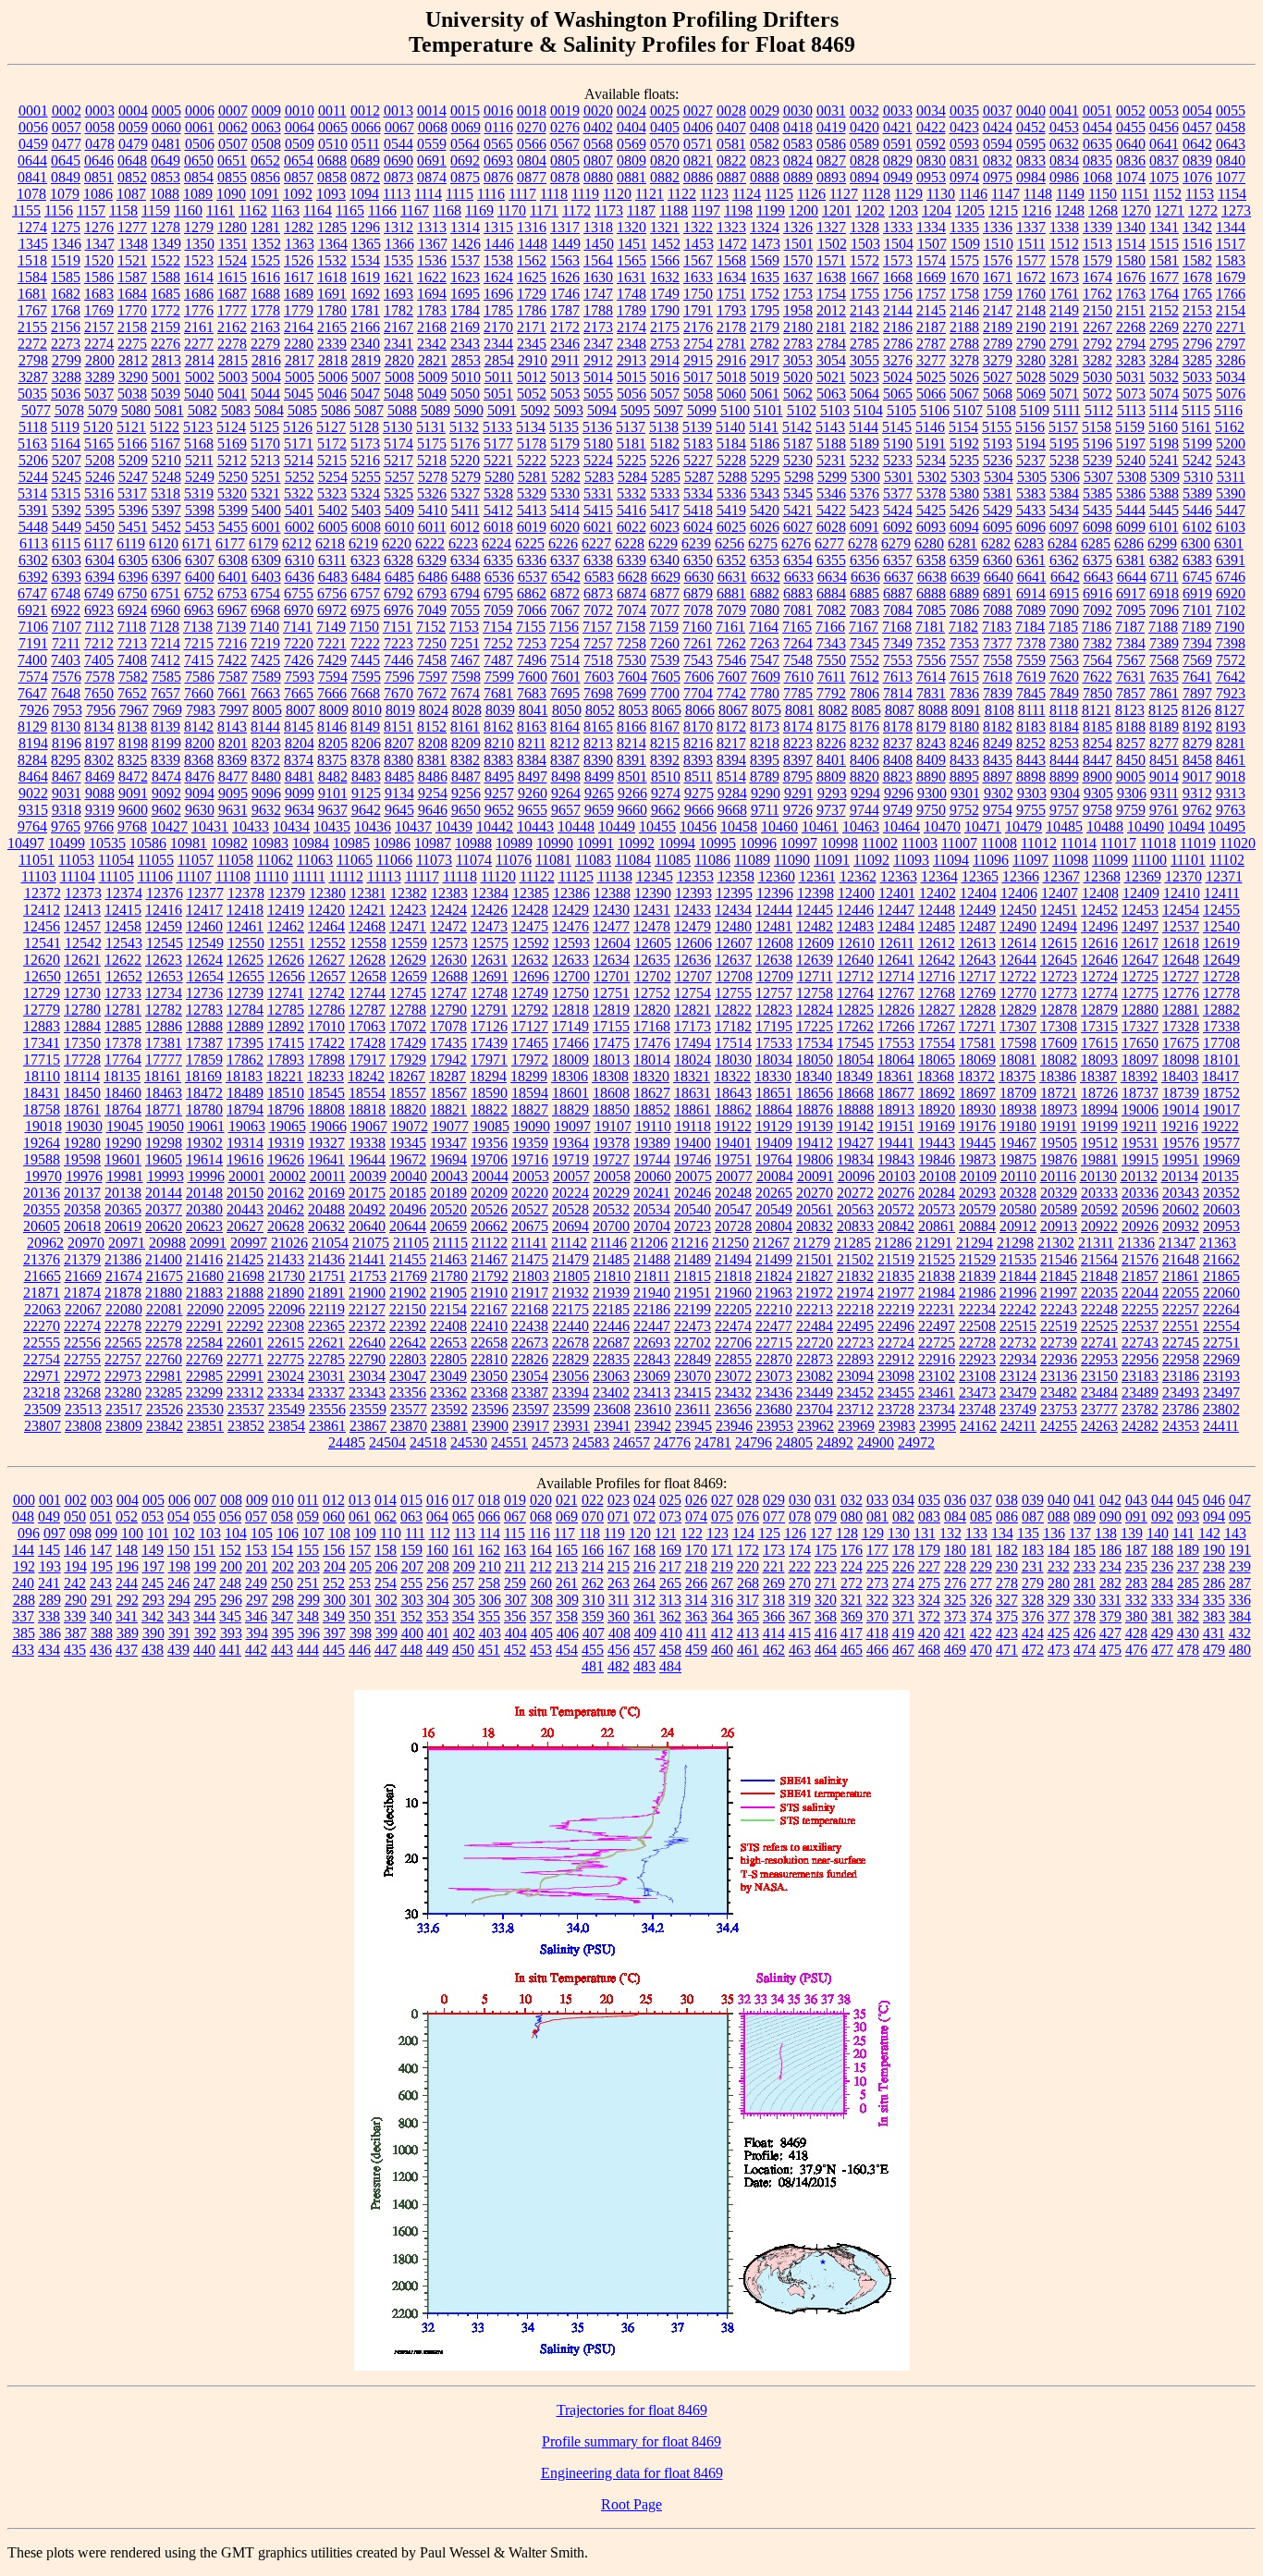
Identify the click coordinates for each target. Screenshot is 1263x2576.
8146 (332, 727)
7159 (664, 627)
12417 (204, 910)
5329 (532, 493)
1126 (811, 194)
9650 (466, 810)
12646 (1099, 960)
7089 (1031, 610)
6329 (432, 560)
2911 (565, 360)
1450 (599, 244)
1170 (512, 210)
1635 (765, 277)
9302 (999, 793)
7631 (1131, 677)
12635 (652, 960)
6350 (698, 560)
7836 (964, 693)
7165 (797, 627)
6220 (397, 543)
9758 (1097, 810)
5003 (233, 377)
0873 (399, 177)
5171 (299, 444)
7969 (167, 710)
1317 (565, 227)
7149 (331, 627)
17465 (530, 1043)
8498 (566, 776)
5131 (431, 427)
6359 (964, 560)
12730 (82, 993)
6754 (265, 593)
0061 (200, 127)
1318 (598, 227)
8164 (565, 727)
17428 (367, 1043)
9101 (333, 793)
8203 (266, 743)
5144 (864, 427)
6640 (999, 577)
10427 (169, 826)
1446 (499, 244)
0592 (931, 144)
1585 (66, 277)
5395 (100, 510)
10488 (1105, 826)
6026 (765, 527)
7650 (99, 693)
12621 (82, 960)
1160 (188, 210)
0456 (1164, 127)
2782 (765, 344)
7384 (1131, 643)
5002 (200, 377)
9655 (533, 810)
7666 (332, 693)
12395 (734, 893)
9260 (533, 793)
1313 (432, 227)
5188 (831, 444)
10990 (555, 843)
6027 (798, 527)
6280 (929, 543)
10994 (677, 843)
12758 (815, 993)
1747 (598, 294)
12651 (83, 976)
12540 (1221, 926)
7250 (432, 643)
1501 (799, 244)
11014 (1079, 843)
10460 (779, 826)
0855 (232, 177)
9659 (599, 810)
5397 (166, 510)
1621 (399, 277)
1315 (498, 227)
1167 (415, 210)
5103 (835, 410)
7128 (165, 627)
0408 (765, 127)
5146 (930, 427)
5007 (366, 377)
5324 (365, 493)
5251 (266, 477)
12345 (655, 876)
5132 (464, 427)
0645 (66, 160)
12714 (896, 976)
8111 (1032, 710)
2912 (598, 360)
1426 (466, 244)
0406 (698, 127)
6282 (996, 543)
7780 (765, 693)
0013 (399, 111)
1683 (99, 294)
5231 (831, 460)
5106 (935, 410)
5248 (166, 477)
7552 (864, 660)
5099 (702, 410)
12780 (82, 1010)
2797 (1231, 344)
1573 (898, 260)
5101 (768, 410)
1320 (631, 227)
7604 (632, 677)
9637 (333, 810)
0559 (432, 144)
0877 (532, 177)
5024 (898, 377)
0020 (598, 111)
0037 (998, 111)
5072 (1097, 394)
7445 (365, 660)
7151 (398, 627)
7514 (565, 660)
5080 (136, 410)
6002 (300, 527)
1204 (937, 210)
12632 (530, 960)
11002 (880, 843)
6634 (832, 577)
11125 (576, 876)
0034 (931, 111)
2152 (1164, 310)
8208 (433, 743)
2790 (1031, 344)
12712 (855, 976)
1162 (253, 210)
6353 (765, 560)
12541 (43, 943)
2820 (399, 360)
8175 (831, 727)
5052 (532, 394)
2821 (433, 360)
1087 (131, 194)
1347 (100, 244)
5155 (997, 427)
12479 (693, 926)
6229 (663, 543)
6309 (266, 560)
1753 (798, 294)
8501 (632, 776)
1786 (532, 310)
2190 (1031, 327)
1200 (803, 210)
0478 (100, 144)
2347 (598, 344)
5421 (798, 510)
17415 (286, 1043)
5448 (33, 527)
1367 (433, 244)
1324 (765, 227)
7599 (499, 677)
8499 (599, 776)
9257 (499, 793)
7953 (67, 710)
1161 (221, 210)
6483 (333, 577)
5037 (99, 394)
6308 (233, 560)
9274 (666, 793)
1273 (1236, 210)
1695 (465, 294)
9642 (366, 810)
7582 (133, 677)
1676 (1131, 277)
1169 (479, 210)
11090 (792, 860)
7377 (998, 643)
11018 (1158, 843)
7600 (533, 677)
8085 (866, 710)
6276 (796, 543)
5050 (465, 394)
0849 (66, 177)
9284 (732, 793)
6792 (399, 593)
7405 (99, 660)
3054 (831, 360)
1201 (837, 210)
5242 (1197, 460)
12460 (204, 926)
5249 (200, 477)
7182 (963, 627)
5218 (432, 460)
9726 (798, 810)
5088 (402, 410)
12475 (530, 926)
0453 (1064, 127)
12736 (204, 993)
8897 (998, 776)
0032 (864, 111)
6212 (297, 543)
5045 (299, 394)
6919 (1197, 593)
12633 (570, 960)
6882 (765, 593)
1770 (132, 310)
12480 (733, 926)
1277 (132, 227)
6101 (1164, 527)
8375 (332, 760)
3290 (133, 377)
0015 (465, 111)
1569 (765, 260)
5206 (33, 460)
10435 (332, 826)
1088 (165, 194)
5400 (266, 510)
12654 (205, 976)
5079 (103, 410)
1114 (428, 194)
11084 (633, 860)
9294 (865, 793)
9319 (100, 810)
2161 (199, 327)
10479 (1024, 826)
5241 (1164, 460)
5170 (265, 444)
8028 (467, 710)
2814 (200, 360)
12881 (1181, 1010)
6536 (499, 577)
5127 (331, 427)
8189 (1164, 727)
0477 (67, 144)
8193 (1231, 727)
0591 (898, 144)
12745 (408, 993)
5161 (1196, 427)
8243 (931, 743)
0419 (831, 127)
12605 (653, 943)
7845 (1031, 693)
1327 (831, 227)
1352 (266, 244)
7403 (66, 660)
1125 (779, 194)
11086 (712, 860)
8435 (998, 760)
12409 (1141, 893)
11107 (194, 876)
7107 (67, 627)
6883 (798, 593)
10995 (717, 843)
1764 (1164, 294)
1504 (899, 244)
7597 (433, 677)
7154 (497, 627)
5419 (731, 510)
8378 (365, 760)
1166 (382, 210)
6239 (696, 543)
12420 (326, 910)
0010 (300, 111)
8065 (667, 710)
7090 (1064, 610)
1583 (1231, 260)
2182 (864, 327)
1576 (998, 260)
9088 (100, 793)
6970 (299, 610)
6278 (863, 543)
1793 (731, 310)
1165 (350, 210)
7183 (997, 627)
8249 (998, 743)
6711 (1165, 577)
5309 (1165, 477)
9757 (1064, 810)
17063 (367, 1026)
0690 (399, 160)
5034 (1231, 377)
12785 (286, 1010)
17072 (408, 1026)
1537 (465, 260)
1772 (166, 310)
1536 (432, 260)
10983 (270, 843)
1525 (265, 260)
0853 (166, 177)
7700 (665, 693)
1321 (665, 227)
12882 (1221, 1010)
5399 (233, 510)
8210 (499, 743)
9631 (233, 810)
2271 (1231, 327)
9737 (831, 810)
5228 (731, 460)
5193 (998, 444)
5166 (132, 444)
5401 (300, 510)
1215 (1003, 210)
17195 (774, 1026)
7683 (532, 693)
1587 (132, 277)
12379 (287, 893)
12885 (123, 1026)
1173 (609, 210)
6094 (964, 527)
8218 (765, 743)
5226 (665, 460)
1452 (666, 244)
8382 (465, 760)
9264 (566, 793)
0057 (67, 127)
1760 (1031, 294)
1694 (432, 294)
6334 (465, 560)
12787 (367, 1010)
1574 (931, 260)
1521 (132, 260)
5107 (968, 410)
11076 (514, 860)
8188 (1131, 727)
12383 (449, 893)
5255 (366, 477)
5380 (964, 493)
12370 (1183, 876)
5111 (1067, 410)
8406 (864, 760)
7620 (1064, 677)
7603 (599, 677)
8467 (67, 776)
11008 (999, 843)
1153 (1200, 194)
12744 (367, 993)
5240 (1131, 460)
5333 (665, 493)
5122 (165, 427)
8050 (567, 710)
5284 (632, 477)
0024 (631, 111)
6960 (166, 610)
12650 (43, 976)
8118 (1064, 710)
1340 (1131, 227)
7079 (731, 610)
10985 (351, 843)
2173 (598, 327)
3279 (998, 360)
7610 (799, 677)
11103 (39, 876)
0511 (366, 144)
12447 (896, 910)
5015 (631, 377)
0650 (199, 160)
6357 (898, 560)
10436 (373, 826)
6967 (232, 610)
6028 (831, 527)
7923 (1231, 693)
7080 (765, 610)
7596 (399, 677)
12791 (489, 1010)
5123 (198, 427)
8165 (598, 727)
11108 (233, 876)
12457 (82, 926)
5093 (569, 410)
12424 (448, 910)
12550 (246, 943)
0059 (133, 127)
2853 (466, 360)
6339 (631, 560)
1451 (632, 244)
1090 (231, 194)
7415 (199, 660)
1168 (447, 210)
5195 (1064, 444)
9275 (699, 793)
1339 (1097, 227)
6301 (1229, 543)
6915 (1064, 593)
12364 (939, 876)
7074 (631, 610)
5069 (1031, 394)
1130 (941, 194)
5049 (432, 394)
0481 (166, 144)
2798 (33, 360)
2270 (1197, 327)
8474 (166, 776)
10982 (229, 843)
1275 (66, 227)
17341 (42, 1043)
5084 (269, 410)
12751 (611, 993)
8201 (233, 743)
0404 (631, 127)
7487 (498, 660)
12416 (164, 910)
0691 (432, 160)
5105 (901, 410)
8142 (199, 727)
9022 (33, 793)
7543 (698, 660)
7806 (864, 693)
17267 (937, 1026)
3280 (1031, 360)
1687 (232, 294)
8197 (100, 743)
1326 (798, 227)
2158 (132, 327)
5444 (1131, 510)
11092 (871, 860)
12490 (1018, 926)
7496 (532, 660)
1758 (964, 294)
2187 (931, 327)
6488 (466, 577)
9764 (32, 826)
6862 (532, 593)
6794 (465, 593)
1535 (399, 260)
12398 (815, 893)
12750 (570, 993)
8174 (798, 727)
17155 (611, 1026)
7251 (465, 643)
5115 (1196, 410)
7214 (166, 643)
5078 (69, 410)
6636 (865, 577)
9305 (1098, 793)
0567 (565, 144)
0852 (132, 177)
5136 (597, 427)
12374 (124, 893)
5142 (797, 427)
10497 (26, 843)
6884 (831, 593)
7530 (631, 660)
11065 (355, 860)
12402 (938, 893)
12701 (612, 976)
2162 (232, 327)
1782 (399, 310)
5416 (631, 510)
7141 (298, 627)
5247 (133, 477)
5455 (233, 527)
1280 (232, 227)
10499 (67, 843)
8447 (1097, 760)
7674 (465, 693)
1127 (844, 194)
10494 (1186, 826)
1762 (1097, 294)
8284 (32, 760)
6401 (233, 577)
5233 (898, 460)
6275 (763, 543)
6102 (1197, 527)
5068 (998, 394)
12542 (83, 943)
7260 (665, 643)
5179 (565, 444)
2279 (265, 344)
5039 (166, 394)
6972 (332, 610)
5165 (99, 444)
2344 (498, 344)
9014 (1164, 776)
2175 (665, 327)
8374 (299, 760)
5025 (931, 377)
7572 (1231, 660)
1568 (731, 260)
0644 (32, 160)
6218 (330, 543)
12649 (1221, 960)
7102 (1231, 610)
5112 (1099, 410)
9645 (399, 810)
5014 (598, 377)
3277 (931, 360)
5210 (166, 460)
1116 (491, 194)
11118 (460, 876)
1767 (32, 310)
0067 (399, 127)
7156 (564, 627)
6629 (666, 577)
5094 (602, 410)
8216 (698, 743)
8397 (798, 760)
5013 (565, 377)
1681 (32, 294)
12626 (286, 960)
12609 (815, 943)
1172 (576, 210)
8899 (1064, 776)
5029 (1064, 377)
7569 (1197, 660)
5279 (466, 477)
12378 (246, 893)
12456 (42, 926)
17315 (1099, 1026)
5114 (1164, 410)
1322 (698, 227)
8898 (1031, 776)
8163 (532, 727)
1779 (299, 310)
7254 (565, 643)
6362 (1064, 560)
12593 (571, 943)
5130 (398, 427)
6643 (1098, 577)
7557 (964, 660)
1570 (798, 260)
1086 (98, 194)
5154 (963, 427)
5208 (100, 460)
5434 (1064, 510)
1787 (565, 310)
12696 (531, 976)
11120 (498, 876)
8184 (1064, 727)
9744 (864, 810)
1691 (332, 294)
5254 (333, 477)
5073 (1131, 394)
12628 (367, 960)
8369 (232, 760)
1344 (1231, 227)
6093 (931, 527)
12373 (83, 893)
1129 (908, 194)
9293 (832, 793)
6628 (632, 577)
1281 (265, 227)
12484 (896, 926)
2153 (1197, 310)
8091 (966, 710)
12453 (1140, 910)
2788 (964, 344)
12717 (977, 976)
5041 (232, 394)
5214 (299, 460)
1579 (1097, 260)
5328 (498, 493)
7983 (201, 710)
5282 (566, 477)
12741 (286, 993)
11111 (309, 876)
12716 (937, 976)
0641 (1164, 144)
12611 (896, 943)
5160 (1163, 427)
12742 (326, 993)
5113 (1131, 410)
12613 (977, 943)
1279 (199, 227)
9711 (765, 810)
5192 (964, 444)
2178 (731, 327)
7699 (631, 693)
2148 (1031, 310)
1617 (299, 277)
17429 (408, 1043)
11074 (474, 860)
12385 (531, 893)
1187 (641, 210)
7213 (132, 643)
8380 (399, 760)
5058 (698, 394)
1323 (731, 227)
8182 (998, 727)
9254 (433, 793)
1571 (831, 260)
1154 (1232, 194)
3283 (1131, 360)
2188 (964, 327)
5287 (699, 477)
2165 (332, 327)
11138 (615, 876)
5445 (1164, 510)
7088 (998, 610)
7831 (931, 693)
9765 (66, 826)
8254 (1097, 743)
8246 (964, 743)
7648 (66, 693)
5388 (1164, 493)
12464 (326, 926)
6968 (265, 610)
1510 (999, 244)
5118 (33, 427)
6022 (631, 527)
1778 (265, 310)
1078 (31, 194)
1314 (465, 227)
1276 (99, 227)
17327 (1140, 1026)
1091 (264, 194)
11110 (271, 876)
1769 (99, 310)
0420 (864, 127)
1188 (674, 210)
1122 (682, 194)
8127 (1230, 710)
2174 (631, 327)
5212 (232, 460)
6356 (864, 560)
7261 (698, 643)
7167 (864, 627)
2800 (100, 360)
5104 (868, 410)
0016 (498, 111)
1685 (166, 294)
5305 (1032, 477)
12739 (245, 993)
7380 (1064, 643)
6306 (166, 560)
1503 (865, 244)
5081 (169, 410)
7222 (365, 643)
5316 (99, 493)
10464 (901, 826)
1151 (1135, 194)
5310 (1198, 477)
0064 (300, 127)
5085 (302, 410)
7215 (199, 643)
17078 (448, 1026)
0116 (499, 127)
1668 (898, 277)
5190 (898, 444)
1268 (1103, 210)
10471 (983, 826)
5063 (831, 394)
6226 (563, 543)
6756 (332, 593)
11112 (346, 876)
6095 (998, 527)
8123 (1130, 710)
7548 (798, 660)
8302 (99, 760)
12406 (1019, 893)
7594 (333, 677)
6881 (731, 593)
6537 (533, 577)
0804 (532, 160)
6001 (266, 527)
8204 (300, 743)
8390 (598, 760)
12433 (693, 910)
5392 (67, 510)
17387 (204, 1043)
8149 (365, 727)
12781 (123, 1010)
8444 (1064, 760)
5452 (166, 527)
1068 (1097, 177)
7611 (832, 677)
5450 (100, 527)
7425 (265, 660)
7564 (1097, 660)
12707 (693, 976)
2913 (631, 360)
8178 (898, 727)
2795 (1164, 344)
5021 (831, 377)
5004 (266, 377)
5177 (498, 444)
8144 (265, 727)
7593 (300, 677)
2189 (998, 327)
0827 (831, 160)
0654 (299, 160)
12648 (1181, 960)
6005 (333, 527)
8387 (565, 760)
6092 (898, 527)
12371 (1224, 876)
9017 (1197, 776)
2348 (631, 344)
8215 (665, 743)
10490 (1146, 826)
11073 (434, 860)
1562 (532, 260)
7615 (964, 677)
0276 (565, 127)
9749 (898, 810)
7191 (33, 643)
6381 (1131, 560)
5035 (32, 394)
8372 (265, 760)
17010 (326, 1026)
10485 (1064, 826)
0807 (598, 160)
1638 (831, 277)
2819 (366, 360)
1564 (598, 260)
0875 (465, 177)
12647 (1140, 960)
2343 (465, 344)
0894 (864, 177)
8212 (565, 743)
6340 (665, 560)
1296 (365, 227)
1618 (332, 277)
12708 (734, 976)
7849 (1064, 693)
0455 (1131, 127)
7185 (1063, 627)
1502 (832, 244)
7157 (597, 627)
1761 (1064, 294)
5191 (931, 444)
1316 (532, 227)
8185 (1097, 727)
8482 (333, 776)
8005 (267, 710)
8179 (931, 727)
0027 (698, 111)
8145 (299, 727)
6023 (665, 527)
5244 (33, 477)
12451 (1059, 910)
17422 (326, 1043)
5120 (98, 427)
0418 (798, 127)
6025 (731, 527)
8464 (33, 776)
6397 (166, 577)
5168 (199, 444)
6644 (1132, 577)
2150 (1097, 310)
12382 (409, 893)
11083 (593, 860)
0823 (765, 160)
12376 (165, 893)
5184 (731, 444)
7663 (265, 693)
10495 (1227, 826)
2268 (1131, 327)
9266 (632, 793)
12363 (899, 876)
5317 (132, 493)
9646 (433, 810)
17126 (489, 1026)
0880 (598, 177)
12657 (327, 976)
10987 (433, 843)
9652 (499, 810)
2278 (232, 344)
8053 (633, 710)
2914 (665, 360)
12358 (736, 876)
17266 (896, 1026)
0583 (798, 144)
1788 (598, 310)
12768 (937, 993)
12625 (245, 960)
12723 (1059, 976)
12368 (1102, 876)
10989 (514, 843)
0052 (1131, 111)
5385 (1097, 493)
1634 (731, 277)
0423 (964, 127)
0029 (765, 111)
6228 (630, 543)
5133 (497, 427)
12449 (977, 910)
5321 (265, 493)
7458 (432, 660)
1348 (133, 244)
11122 (537, 876)
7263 (765, 643)
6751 (166, 593)
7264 (798, 643)
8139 (166, 727)
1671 (998, 277)
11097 (1030, 860)
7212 (99, 643)
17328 (1181, 1026)
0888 (765, 177)
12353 (695, 876)
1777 (232, 310)
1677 (1164, 277)
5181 (631, 444)
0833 (1031, 160)
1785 (498, 310)
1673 (1064, 277)
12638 (774, 960)
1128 (876, 194)
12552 (327, 943)
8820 (864, 776)
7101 (1197, 610)
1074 (1131, 177)
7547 (765, 660)
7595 (366, 677)
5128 (364, 427)
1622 (432, 277)
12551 (287, 943)
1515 (1164, 244)
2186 (898, 327)
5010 (466, 377)
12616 (1099, 943)
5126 (298, 427)
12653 (165, 976)
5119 (65, 427)
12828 (977, 1010)
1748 (631, 294)
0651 (232, 160)
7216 (232, 643)
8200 (200, 743)
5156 (1030, 427)
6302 (33, 560)
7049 (432, 610)
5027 (998, 377)
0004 (133, 111)
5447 (1231, 510)
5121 (131, 427)
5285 (666, 477)
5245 (67, 477)
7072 (598, 610)
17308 (1059, 1026)
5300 (865, 477)
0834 (1064, 160)
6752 (199, 593)
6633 (799, 577)
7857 (1131, 693)
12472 (448, 926)
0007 (233, 111)
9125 (366, 793)
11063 (315, 860)
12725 (1140, 976)
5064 (864, 394)
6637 (899, 577)
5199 (1197, 444)
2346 (565, 344)
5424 (898, 510)
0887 (731, 177)
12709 (775, 976)
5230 (798, 460)
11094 (951, 860)
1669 (931, 277)
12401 (897, 893)
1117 (522, 194)
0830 (931, 160)
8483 (366, 776)
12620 (42, 960)
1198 (738, 210)
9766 (99, 826)
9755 (1031, 810)
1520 (99, 260)
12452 (1099, 910)
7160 (697, 627)
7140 (264, 627)
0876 (498, 177)
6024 (698, 527)
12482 (815, 926)
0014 (432, 111)
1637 (798, 277)
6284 (1062, 543)
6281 (963, 543)
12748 (489, 993)
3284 (1164, 360)
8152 (432, 727)
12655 (246, 976)
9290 (766, 793)
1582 (1197, 260)
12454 (1181, 910)
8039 (500, 710)
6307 (200, 560)
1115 (460, 194)
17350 (82, 1043)
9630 (200, 810)
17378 (123, 1043)
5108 (1001, 410)
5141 (764, 427)
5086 (336, 410)
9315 (33, 810)
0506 (200, 144)
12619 (1221, 943)
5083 (236, 410)
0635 (1097, 144)
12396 (775, 893)
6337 (565, 560)
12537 (1181, 926)
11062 (275, 860)
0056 (33, 127)
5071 (1064, 394)
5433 (1031, 510)
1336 (998, 227)
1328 (864, 227)
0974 (964, 177)
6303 (67, 560)
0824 (798, 160)
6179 (264, 543)
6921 (32, 610)
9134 (399, 793)
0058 (100, 127)
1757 (931, 294)
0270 (532, 127)
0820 (665, 160)
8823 (898, 776)
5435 (1097, 510)
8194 (33, 743)
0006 (200, 111)
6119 (131, 543)
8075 (766, 710)
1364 (333, 244)
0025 (665, 111)
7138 (198, 627)
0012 (365, 111)
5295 (766, 477)
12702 (653, 976)
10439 (454, 826)
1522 (166, 260)
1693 (399, 294)
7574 (33, 677)
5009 (433, 377)
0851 (99, 177)
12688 (449, 976)
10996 (758, 843)
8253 (1064, 743)
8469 (100, 776)
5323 (332, 493)
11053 (76, 860)
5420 (765, 510)
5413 (532, 510)
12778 (1221, 993)
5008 (399, 377)
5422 (831, 510)
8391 (631, 760)
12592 (531, 943)
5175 (432, 444)
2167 (399, 327)
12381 (368, 893)
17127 (530, 1026)
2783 (798, 344)
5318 (166, 493)
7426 (299, 660)
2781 (731, 344)
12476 (570, 926)
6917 (1131, 593)
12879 (1099, 1010)
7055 (465, 610)
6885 (864, 593)
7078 (698, 610)
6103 (1231, 527)
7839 (998, 693)
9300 (932, 793)
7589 (266, 677)
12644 (1018, 960)
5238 (1064, 460)
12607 (734, 943)
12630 (448, 960)
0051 (1097, 111)
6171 (197, 543)
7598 (466, 677)
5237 (1031, 460)
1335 (964, 227)
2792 (1097, 344)
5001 (166, 377)
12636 (693, 960)
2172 (565, 327)
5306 (1065, 477)
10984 (311, 843)
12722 (1018, 976)
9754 (998, 810)
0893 (831, 177)
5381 (998, 493)
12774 (1099, 993)
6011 (432, 527)
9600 (133, 810)
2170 (498, 327)
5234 (931, 460)
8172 (731, 727)
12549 (205, 943)
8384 (532, 760)
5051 (498, 394)
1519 (66, 260)
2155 (32, 327)
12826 (896, 1010)
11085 (673, 860)
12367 (1061, 876)
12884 (82, 1026)
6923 (99, 610)
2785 (864, 344)
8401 (831, 760)
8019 (400, 710)
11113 (384, 876)
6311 (332, 560)
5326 (432, 493)
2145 (931, 310)
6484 (366, 577)
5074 (1164, 394)
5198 (1164, 444)
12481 (774, 926)
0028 (731, 111)
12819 (611, 1010)
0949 (898, 177)
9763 (1231, 810)
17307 (1018, 1026)
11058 (235, 860)
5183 (698, 444)
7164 (764, 627)
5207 (67, 460)
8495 (499, 776)
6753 (232, 593)
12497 (1140, 926)
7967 (134, 710)
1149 (1070, 194)
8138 (132, 727)
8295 (66, 760)
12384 (490, 893)
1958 (798, 310)
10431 (210, 826)
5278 (433, 477)
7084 (898, 610)
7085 (931, 610)
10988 (473, 843)
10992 (636, 843)
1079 (65, 194)
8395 (765, 760)
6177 (230, 543)
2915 (698, 360)
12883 (42, 1026)
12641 (896, 960)
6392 (33, 577)
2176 (698, 327)
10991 (595, 843)
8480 (266, 776)
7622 (1097, 677)
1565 (631, 260)
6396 (133, 577)
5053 (565, 394)
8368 (199, 760)
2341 (399, 344)
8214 (631, 743)
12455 (1221, 910)
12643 (977, 960)
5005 (300, 377)
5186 (765, 444)
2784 (831, 344)
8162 (498, 727)
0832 (998, 160)
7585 (166, 677)
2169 (465, 327)
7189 (1196, 627)
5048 (399, 394)
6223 (463, 543)
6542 (566, 577)
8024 (434, 710)
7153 (464, 627)
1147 (1005, 194)
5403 (366, 510)
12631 (489, 960)
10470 (942, 826)
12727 (1181, 976)
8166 (631, 727)
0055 (1231, 111)
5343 (765, 493)
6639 (965, 577)
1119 (585, 194)
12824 (815, 1010)
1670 (964, 277)
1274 (32, 227)
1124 (747, 194)
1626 (565, 277)
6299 (1162, 543)
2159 (166, 327)
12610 (856, 943)
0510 (333, 144)
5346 (831, 493)
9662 (666, 810)
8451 (1164, 760)
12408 (1100, 893)
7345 (864, 643)
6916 (1097, 593)
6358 (931, 560)
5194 (1031, 444)
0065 (333, 127)
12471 (408, 926)
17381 (164, 1043)
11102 (1227, 860)
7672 (432, 693)
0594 (998, 144)
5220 (465, 460)
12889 (245, 1026)
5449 (67, 527)
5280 (499, 477)
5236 (998, 460)
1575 (964, 260)
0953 (931, 177)
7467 (465, 660)
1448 (533, 244)
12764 (855, 993)
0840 (1231, 160)
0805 (565, 160)
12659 (409, 976)
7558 (998, 660)
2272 (32, 344)
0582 (765, 144)
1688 (265, 294)
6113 (34, 543)
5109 (1035, 410)
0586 (831, 144)
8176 (864, 727)
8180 (964, 727)
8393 (698, 760)
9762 (1197, 810)
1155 (26, 210)
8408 (898, 760)
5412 (498, 510)
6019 (532, 527)
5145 (897, 427)
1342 (1197, 227)
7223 (399, 643)
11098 (1070, 860)
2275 (132, 344)
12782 (164, 1010)
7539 (665, 660)
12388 (612, 893)
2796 (1197, 344)
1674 (1097, 277)
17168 (652, 1026)
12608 (775, 943)
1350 (200, 244)
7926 (34, 710)
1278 (166, 227)
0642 (1197, 144)
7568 (1164, 660)
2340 (365, 344)
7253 (532, 643)
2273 (66, 344)
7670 (399, 693)
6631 (732, 577)
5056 (631, 394)
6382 (1164, 560)
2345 (532, 344)
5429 (998, 510)
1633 (698, 277)
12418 (245, 910)
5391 (33, 510)
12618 (1181, 943)
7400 (32, 660)
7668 (365, 693)
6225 (530, 543)
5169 (232, 444)
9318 (67, 810)
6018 (498, 527)
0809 (631, 160)
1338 (1064, 227)
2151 (1131, 310)
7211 (66, 643)
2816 (266, 360)
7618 (998, 677)
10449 (617, 826)
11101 (1188, 860)
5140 (730, 427)
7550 (831, 660)
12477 (611, 926)
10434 (291, 826)
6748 (66, 593)
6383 (1197, 560)
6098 (1097, 527)
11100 (1149, 860)
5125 (264, 427)
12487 (977, 926)
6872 (565, 593)
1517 (1231, 244)
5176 (465, 444)
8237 (898, 743)
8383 (498, 760)
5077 (36, 410)
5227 (698, 460)
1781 (365, 310)
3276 (898, 360)
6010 (399, 527)
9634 (300, 810)
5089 (435, 410)
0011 (332, 111)
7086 (964, 610)
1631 (631, 277)
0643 (1231, 144)
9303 (1032, 793)
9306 (1132, 793)
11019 (1198, 843)
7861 (1164, 693)
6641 (1032, 577)
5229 (765, 460)
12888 (204, 1026)
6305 (133, 560)
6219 (363, 543)
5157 (1063, 427)
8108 (999, 710)
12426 (489, 910)
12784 (245, 1010)
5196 (1097, 444)
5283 (599, 477)
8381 (432, 760)
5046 (332, 394)
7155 (531, 627)
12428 (530, 910)
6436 (300, 577)
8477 (233, 776)
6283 (1029, 543)
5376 (864, 493)
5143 (830, 427)
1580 (1131, 260)
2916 (731, 360)
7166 (830, 627)
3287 (33, 377)
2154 (1231, 310)
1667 (864, 277)
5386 (1131, 493)
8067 (733, 710)
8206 (366, 743)
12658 (368, 976)
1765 (1197, 294)
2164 (299, 327)
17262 (855, 1026)
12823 (774, 1010)
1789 (631, 310)
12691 (490, 976)
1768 (66, 310)
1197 (706, 210)
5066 (931, 394)
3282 (1097, 360)
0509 (300, 144)
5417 (665, 510)
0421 (898, 127)
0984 (1031, 177)
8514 (731, 776)
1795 (765, 310)
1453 (699, 244)
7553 (898, 660)
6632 (766, 577)
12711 (815, 976)
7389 (1164, 643)
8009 (334, 710)
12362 (858, 876)
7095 (1131, 610)
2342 (432, 344)
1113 (397, 194)
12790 (448, 1010)
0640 (1131, 144)
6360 (998, 560)
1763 (1131, 294)
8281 (1231, 743)
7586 (200, 677)
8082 (833, 710)
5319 (199, 493)
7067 (565, 610)
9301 (965, 793)
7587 (233, 677)
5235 (964, 460)
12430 (611, 910)
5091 (502, 410)
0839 (1197, 160)
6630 (699, 577)
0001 (33, 111)
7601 (566, 677)
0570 (665, 144)
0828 (864, 160)
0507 (233, 144)
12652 (124, 976)
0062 (233, 127)
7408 (132, 660)
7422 (232, 660)
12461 (245, 926)
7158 (631, 627)
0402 (598, 127)
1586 (99, 277)
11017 (1118, 843)
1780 (332, 310)
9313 (1231, 793)
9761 (1164, 810)
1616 (265, 277)
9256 (466, 793)
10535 (107, 843)
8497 (533, 776)
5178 (532, 444)
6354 (798, 560)
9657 (566, 810)
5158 (1097, 427)
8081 (800, 710)
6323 (365, 560)
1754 (831, 294)
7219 (265, 643)
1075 (1164, 177)
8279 (1197, 743)
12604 (612, 943)
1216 (1036, 210)
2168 (432, 327)
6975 (365, 610)
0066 (366, 127)
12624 (204, 960)
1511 (1031, 244)
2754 (698, 344)
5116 (1228, 410)
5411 (466, 510)
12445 (815, 910)
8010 (367, 710)
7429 (332, 660)
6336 (532, 560)
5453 (200, 527)
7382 (1097, 643)
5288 (732, 477)
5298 (799, 477)
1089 (198, 194)
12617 (1140, 943)
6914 (1031, 593)
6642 (1065, 577)
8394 (731, 760)
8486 (433, 776)
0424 (998, 127)
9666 (699, 810)
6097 (1064, 527)
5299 (832, 477)
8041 (533, 710)
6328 (399, 560)
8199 (166, 743)
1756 (898, 294)
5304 (999, 477)
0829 (898, 160)
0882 (665, 177)
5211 (199, 460)
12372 (43, 893)
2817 (300, 360)
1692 (365, 294)
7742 (731, 693)
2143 (864, 310)
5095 (635, 410)
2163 (265, 327)
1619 (365, 277)
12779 (42, 1010)
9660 (632, 810)
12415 (123, 910)
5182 (665, 444)
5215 (332, 460)
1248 (1070, 210)
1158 (123, 210)
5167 (166, 444)
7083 (864, 610)
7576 (67, 677)
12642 (937, 960)
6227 (596, 543)
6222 (430, 543)
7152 (431, 627)
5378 (931, 493)
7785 (798, 693)
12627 (326, 960)
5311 (1231, 477)
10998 (840, 843)
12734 (164, 993)
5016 (665, 377)
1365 (366, 244)
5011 (499, 377)
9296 (899, 793)
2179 (765, 327)
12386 (571, 893)
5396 (133, 510)
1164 (318, 210)
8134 (99, 727)
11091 (832, 860)
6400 (200, 577)
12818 (570, 1010)
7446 (399, 660)
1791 (698, 310)
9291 (799, 793)
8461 (1231, 760)
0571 (698, 144)
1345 (33, 244)
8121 (1097, 710)
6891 (998, 593)
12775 (1140, 993)
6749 (99, 593)
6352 (731, 560)
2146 (964, 310)
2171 (532, 327)
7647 (32, 693)
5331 (598, 493)
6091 (864, 527)
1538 (498, 260)
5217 (399, 460)
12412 (42, 910)
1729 (532, 294)
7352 (931, 643)
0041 (1064, 111)
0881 (631, 177)
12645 (1059, 960)
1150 (1103, 194)
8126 (1196, 710)
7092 (1097, 610)
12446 (855, 910)
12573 (449, 943)
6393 (67, 577)
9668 (732, 810)
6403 (266, 577)
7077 (665, 610)
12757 (774, 993)
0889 (798, 177)
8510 (666, 776)
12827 (937, 1010)
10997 (799, 843)
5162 (1230, 427)
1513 (1097, 244)
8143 (232, 727)
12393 (693, 893)
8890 (931, 776)
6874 (631, 593)
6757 (365, 593)
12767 (896, 993)
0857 (299, 177)
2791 (1064, 344)
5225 (631, 460)
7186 (1097, 627)
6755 (299, 593)
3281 (1064, 360)
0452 (1031, 127)
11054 (116, 860)
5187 (798, 444)
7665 (299, 693)
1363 (300, 244)
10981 (189, 843)
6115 (66, 543)
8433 (964, 760)
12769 (977, 993)
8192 (1197, 727)
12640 (855, 960)
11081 (553, 860)
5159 (1130, 427)
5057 (665, 394)
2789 (998, 344)
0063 (266, 127)
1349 (166, 244)
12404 (978, 893)
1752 (765, 294)
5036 (66, 394)
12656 (287, 976)
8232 (864, 743)
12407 (1060, 893)
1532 (332, 260)
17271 (977, 1026)
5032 (1164, 377)
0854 (199, 177)
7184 (1030, 627)
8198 (133, 743)
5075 (1197, 394)
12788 (408, 1010)
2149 (1064, 310)
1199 (771, 210)
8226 (831, 743)
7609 (766, 677)
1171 (544, 210)
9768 (132, 826)
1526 (299, 260)
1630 (598, 277)
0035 (964, 111)
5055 (598, 394)
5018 (731, 377)
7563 (1064, 660)
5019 (765, 377)
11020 (1238, 843)
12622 (123, 960)
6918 (1164, 593)
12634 (611, 960)
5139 (697, 427)
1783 (432, 310)
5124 (231, 427)
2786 (898, 344)
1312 (399, 227)
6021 (598, 527)
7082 (831, 610)
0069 (466, 127)
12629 (408, 960)
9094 (200, 793)
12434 (733, 910)
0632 (1064, 144)
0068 (433, 127)
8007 (300, 710)
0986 (1064, 177)
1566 (665, 260)
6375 (1097, 560)
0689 (365, 160)
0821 (698, 160)
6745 (1197, 577)
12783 (204, 1010)
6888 (931, 593)
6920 (1231, 593)
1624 (498, 277)
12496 (1099, 926)
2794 (1131, 344)
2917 (765, 360)
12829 (1018, 1010)
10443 (535, 826)
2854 (499, 360)
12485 (937, 926)
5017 (698, 377)
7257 (598, 643)
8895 (964, 776)
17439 (489, 1043)
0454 (1097, 127)
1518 (32, 260)
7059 (498, 610)
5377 (898, 493)
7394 (1197, 643)
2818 (333, 360)
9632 (266, 810)
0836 (1131, 160)
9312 (1197, 793)
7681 (498, 693)
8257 (1131, 743)
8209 (466, 743)
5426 (964, 510)
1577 (1031, 260)
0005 (166, 111)
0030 (798, 111)
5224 (598, 460)
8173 (765, 727)
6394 (100, 577)
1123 (714, 194)
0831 (964, 160)
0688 (332, 160)
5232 (864, 460)
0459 (33, 144)
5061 (765, 394)
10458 (739, 826)
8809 (831, 776)
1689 (299, 294)
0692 (465, 160)
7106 (33, 627)
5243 (1231, 460)
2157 (99, 327)
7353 (964, 643)
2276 (166, 344)
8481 (300, 776)
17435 (448, 1043)
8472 (133, 776)
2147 (998, 310)
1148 (1038, 194)
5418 (698, 510)
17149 (570, 1026)
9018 (1231, 776)
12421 (367, 910)
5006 (333, 377)
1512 (1064, 244)
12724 (1099, 976)
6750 (132, 593)
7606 (699, 677)
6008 (366, 527)
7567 (1131, 660)
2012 (831, 310)
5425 (931, 510)
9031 (67, 793)
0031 (831, 111)
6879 (698, 593)
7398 (1231, 643)
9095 (233, 793)
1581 (1164, 260)
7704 (698, 693)
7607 (732, 677)
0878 (565, 177)
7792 (831, 693)
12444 (774, 910)
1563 (565, 260)
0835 (1097, 160)
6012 (465, 527)
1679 (1231, 277)
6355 (831, 560)
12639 (815, 960)
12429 (570, 910)
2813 (166, 360)
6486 (433, 577)
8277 (1164, 743)
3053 (798, 360)
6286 (1129, 543)
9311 (1165, 793)
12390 (653, 893)
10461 (820, 826)
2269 (1164, 327)
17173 (693, 1026)
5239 (1097, 460)
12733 (123, 993)
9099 (300, 793)
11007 (959, 843)
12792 (530, 1010)
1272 (1203, 210)
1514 (1131, 244)
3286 (1231, 360)
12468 (367, 926)
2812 (133, 360)
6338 (598, 560)
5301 (899, 477)
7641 (1197, 677)
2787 (931, 344)
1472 (732, 244)
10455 (657, 826)
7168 (897, 627)
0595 (1031, 144)
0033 (898, 111)
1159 (156, 210)
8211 (532, 743)
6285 (1096, 543)
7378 (1031, 643)
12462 (286, 926)
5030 (1097, 377)
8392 (665, 760)
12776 (1181, 993)
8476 (200, 776)
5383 (1031, 493)
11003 (920, 843)
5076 (1231, 394)
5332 (631, 493)
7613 (898, 677)
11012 (1039, 843)
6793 (432, 593)
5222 (532, 460)
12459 (164, 926)
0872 (365, 177)
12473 (489, 926)
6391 (1231, 560)
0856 (265, 177)
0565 (498, 144)
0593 (964, 144)
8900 (1097, 776)
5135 (564, 427)
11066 (394, 860)
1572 (864, 260)
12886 (164, 1026)
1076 (1197, 177)
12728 (1221, 976)
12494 (1059, 926)
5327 (465, 493)
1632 (665, 277)
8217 (731, 743)
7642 (1231, 677)
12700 (571, 976)
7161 (730, 627)
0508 (266, 144)
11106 (155, 876)
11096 (991, 860)
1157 (91, 210)
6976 (399, 610)
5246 (100, 477)
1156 (59, 210)
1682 (66, 294)
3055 (864, 360)
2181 (831, 327)
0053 (1164, 111)
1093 (331, 194)
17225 (815, 1026)
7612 (864, 677)
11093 (911, 860)
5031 (1131, 377)
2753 (665, 344)
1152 (1167, 194)
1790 (665, 310)
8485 (399, 776)
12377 (205, 893)
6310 (300, 560)
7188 (1163, 627)
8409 (931, 760)
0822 (731, 160)
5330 (565, 493)
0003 (100, 111)
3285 (1197, 360)
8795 (798, 776)
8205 (333, 743)
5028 (1031, 377)
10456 (698, 826)
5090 (469, 410)
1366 (399, 244)
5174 (399, 444)
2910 (533, 360)
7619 (1031, 677)
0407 (731, 127)
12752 (652, 993)
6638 (932, 577)
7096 (1164, 610)
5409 (399, 510)
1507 (932, 244)
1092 (298, 194)
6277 (829, 543)
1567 (698, 260)
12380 (327, 893)
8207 (399, 743)
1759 (998, 294)
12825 (855, 1010)
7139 (231, 627)
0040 (1031, 111)
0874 (432, 177)
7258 (631, 643)
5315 (66, 493)
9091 (133, 793)
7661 (232, 693)
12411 (1222, 893)
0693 (498, 160)
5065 (898, 394)
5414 (565, 510)
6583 (599, 577)
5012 (532, 377)
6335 (498, 560)
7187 (1130, 627)
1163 (285, 210)
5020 (798, 377)
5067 (964, 394)
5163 (32, 444)
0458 (1231, 127)
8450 (1131, 760)
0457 (1197, 127)
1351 (233, 244)
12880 (1140, 1010)
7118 (132, 627)
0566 (532, 144)
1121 (650, 194)
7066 (532, 610)
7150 (364, 627)
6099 (1131, 527)
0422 (931, 127)
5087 (369, 410)
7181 (930, 627)
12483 (855, 926)
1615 (232, 277)
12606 (693, 943)
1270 (1136, 210)
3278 (964, 360)
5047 (365, 394)
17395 (245, 1043)
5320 (232, 493)
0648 (132, 160)
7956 (101, 710)
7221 (332, 643)
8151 (399, 727)
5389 (1197, 493)
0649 (166, 160)
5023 (864, 377)
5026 (964, 377)
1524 (232, 260)
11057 (196, 860)
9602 (166, 810)
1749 (665, 294)
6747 (32, 593)
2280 (299, 344)
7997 (234, 710)
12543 (124, 943)
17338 (1221, 1026)
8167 (665, 727)
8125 (1163, 710)
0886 (698, 177)
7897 (1197, 693)
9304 (1065, 793)
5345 (798, 493)
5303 (965, 477)
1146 (973, 194)
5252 (300, 477)
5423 (864, 510)
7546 (731, 660)
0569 (631, 144)
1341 (1164, 227)
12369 (1143, 876)
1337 (1031, 227)
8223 (798, 743)
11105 (116, 876)
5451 (133, 527)
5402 (333, 510)
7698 (598, 693)
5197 (1131, 444)
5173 (365, 444)
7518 (598, 660)
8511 (699, 776)
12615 (1059, 943)
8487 (466, 776)
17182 (733, 1026)
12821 (693, 1010)
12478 (652, 926)
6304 (100, 560)
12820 (652, 1010)
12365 (980, 876)
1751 (731, 294)
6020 (565, 527)
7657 (166, 693)
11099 (1110, 860)
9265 (599, 793)
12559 (409, 943)
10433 (251, 826)
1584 (32, 277)
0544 (399, 144)
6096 (1031, 527)
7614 (931, 677)
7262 (731, 643)
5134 (531, 427)
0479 (133, 144)
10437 (413, 826)
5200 (1231, 444)
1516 (1197, 244)
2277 (199, 344)
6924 (132, 610)
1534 (365, 260)
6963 (199, 610)
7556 (931, 660)
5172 (332, 444)
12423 (408, 910)
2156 (66, 327)
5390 (1231, 493)
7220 (299, 643)
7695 (565, 693)
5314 (32, 493)
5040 (199, 394)
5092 (535, 410)
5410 (433, 510)
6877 (665, 593)
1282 (299, 227)
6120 (164, 543)
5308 (1132, 477)
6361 (1031, 560)
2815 (233, 360)
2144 (898, 310)
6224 (497, 543)
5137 (631, 427)
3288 (67, 377)
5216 (365, 460)
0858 (332, 177)
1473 (766, 244)
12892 (286, 1026)
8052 (600, 710)
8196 (67, 743)
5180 (598, 444)
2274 (99, 344)
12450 (1018, 910)
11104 (78, 876)
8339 (166, 760)
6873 (598, 593)
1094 (364, 194)
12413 (82, 910)
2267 (1097, 327)
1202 (870, 210)
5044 (265, 394)
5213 (265, 460)
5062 (798, 394)
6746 (1231, 577)
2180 (798, 327)
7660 (199, 693)
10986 (392, 843)
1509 (965, 244)
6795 (498, 593)
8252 (1031, 743)
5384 (1064, 493)
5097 (668, 410)
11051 (37, 860)
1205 (970, 210)
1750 (698, 294)
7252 (498, 643)
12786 (326, 1010)
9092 (166, 793)
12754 (693, 993)
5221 (498, 460)
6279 (896, 543)
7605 (666, 677)
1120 (617, 194)
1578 (1064, 260)
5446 (1197, 510)
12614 (1018, 943)
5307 (1098, 477)
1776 (199, 310)
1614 (199, 277)
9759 (1131, 810)
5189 (864, 444)
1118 (554, 194)
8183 (1031, 727)
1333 (898, 227)
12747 (448, 993)
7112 (99, 627)
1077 (1231, 177)
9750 (931, 810)
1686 (199, 294)
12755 (733, 993)
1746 (565, 294)
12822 (733, 1010)
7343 (831, 643)
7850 (1097, 693)
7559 (1031, 660)
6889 (964, 593)
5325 (399, 493)
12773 (1059, 993)
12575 (490, 943)
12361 (817, 876)
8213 (598, 743)
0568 (598, 144)
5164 (66, 444)
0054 (1197, 111)
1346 (67, 244)
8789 (765, 776)
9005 (1131, 776)
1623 (465, 277)
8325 (132, 760)
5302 (932, 477)
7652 (132, 693)
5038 (132, 394)
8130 (66, 727)
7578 (100, 677)
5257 (399, 477)
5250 (233, 477)
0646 (99, 160)
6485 (399, 577)
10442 (495, 826)
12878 (1059, 1010)
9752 (964, 810)
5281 (533, 477)
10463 (861, 826)
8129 (32, 727)
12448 (937, 910)
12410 (1182, 893)
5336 (731, 493)
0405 (665, 127)
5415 (598, 510)
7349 (898, 643)
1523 (199, 260)
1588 (166, 277)
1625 (532, 277)
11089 (752, 860)
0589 (864, 144)
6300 (1196, 543)
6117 (98, 543)
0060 (166, 127)
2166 (365, 327)
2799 (67, 360)
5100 (735, 410)
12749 (530, 993)
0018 (532, 111)
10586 (148, 843)
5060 (731, 394)
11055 (156, 860)
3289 (100, 377)
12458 (123, 926)
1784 (465, 310)
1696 (498, 294)
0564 (465, 144)
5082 (202, 410)
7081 (798, 610)
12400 (856, 893)
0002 (67, 111)
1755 (864, 294)
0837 (1164, 160)
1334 (931, 227)
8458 (1197, 760)
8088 (933, 710)
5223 (565, 460)
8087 (900, 710)
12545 (165, 943)
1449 (566, 244)
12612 (937, 943)
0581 (731, 144)
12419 (286, 910)
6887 (898, 593)
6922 (66, 610)
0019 (565, 111)
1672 (1031, 277)
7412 (166, 660)
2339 (332, 344)
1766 (1231, 294)
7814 (898, 693)
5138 (664, 427)
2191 (1064, 327)
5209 (133, 460)
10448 (576, 826)
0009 (266, 111)
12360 (777, 876)
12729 (42, 993)
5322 (299, 493)
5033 (1197, 377)
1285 (332, 227)
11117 (422, 876)
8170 (698, 727)
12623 (164, 960)
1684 (132, 294)
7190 (1230, 627)
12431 (652, 910)
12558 (368, 943)
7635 (1164, 677)
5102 (802, 410)
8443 (1031, 760)
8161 (465, 727)
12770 (1018, 993)
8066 (700, 710)
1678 (1197, 277)
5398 (200, 510)
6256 (730, 543)
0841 (32, 177)
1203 (903, 210)
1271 (1170, 210)
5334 (698, 493)
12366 (1021, 876)
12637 (733, 960)
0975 (998, 177)
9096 (266, 793)
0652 (265, 160)
